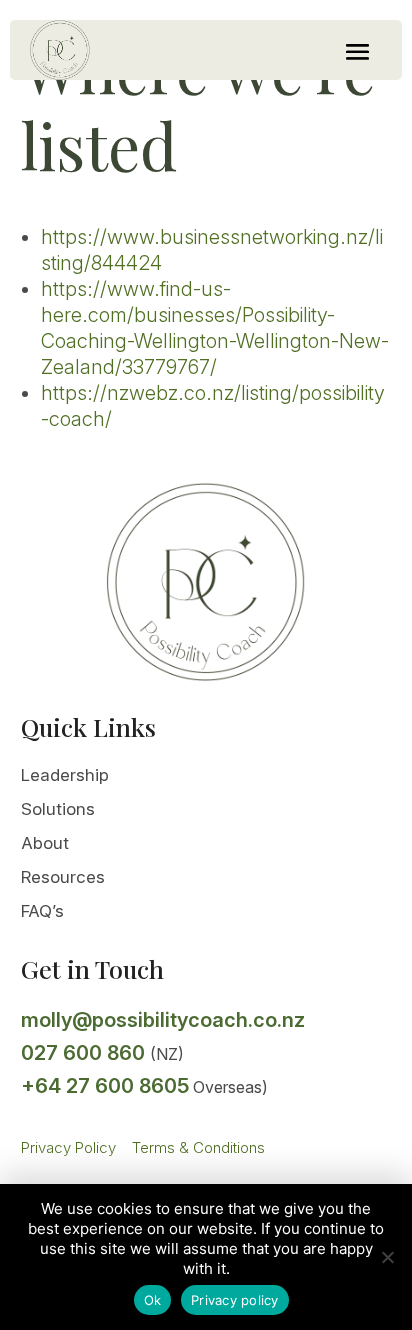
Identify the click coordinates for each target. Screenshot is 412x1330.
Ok (153, 1300)
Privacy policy (235, 1300)
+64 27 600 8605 (105, 1086)
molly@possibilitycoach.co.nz (163, 1020)
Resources (63, 877)
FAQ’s (42, 911)
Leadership (65, 775)
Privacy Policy (68, 1147)
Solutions (58, 809)
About (45, 843)
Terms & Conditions (198, 1147)
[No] (387, 1257)
